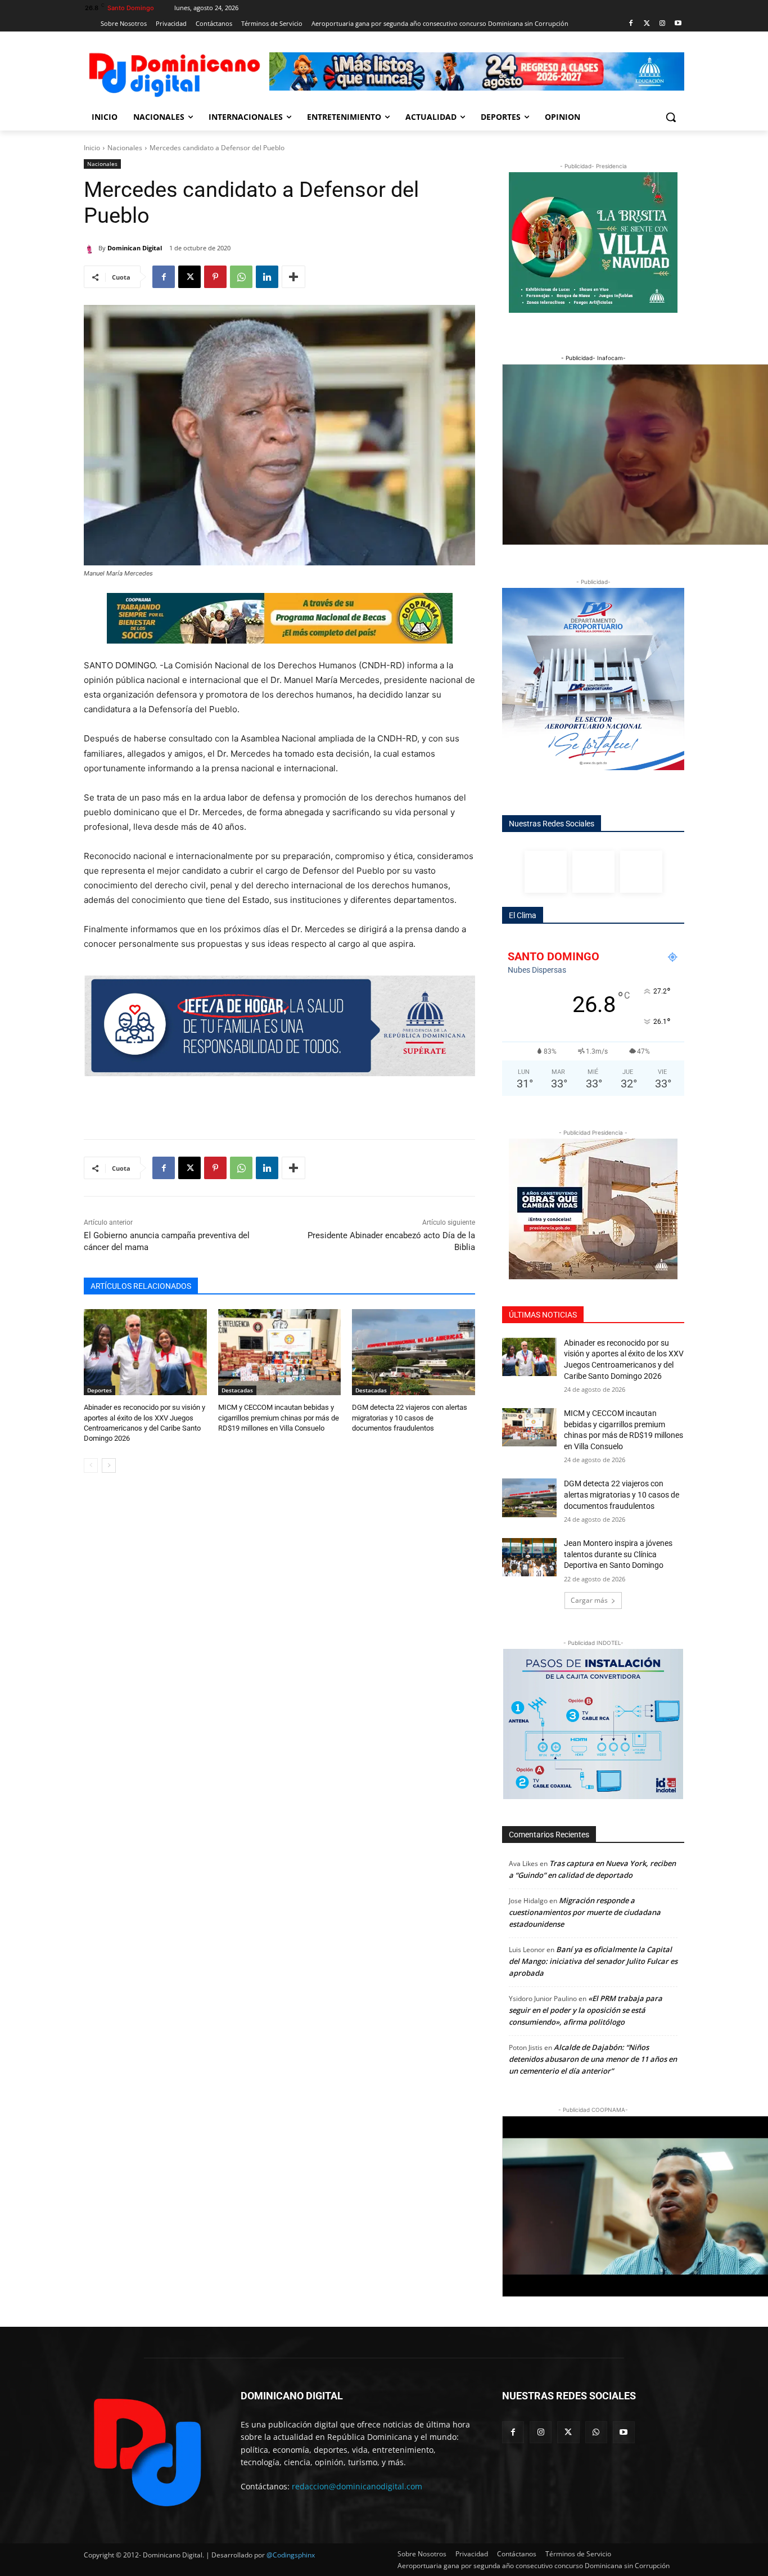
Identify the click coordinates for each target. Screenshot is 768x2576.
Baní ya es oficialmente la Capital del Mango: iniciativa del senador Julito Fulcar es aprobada (593, 1961)
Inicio (92, 148)
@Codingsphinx (291, 2555)
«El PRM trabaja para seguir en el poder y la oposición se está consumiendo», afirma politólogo (586, 2010)
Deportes (100, 1390)
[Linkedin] (267, 277)
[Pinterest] (215, 277)
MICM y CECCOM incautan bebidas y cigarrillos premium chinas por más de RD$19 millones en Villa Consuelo (279, 1417)
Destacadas (237, 1390)
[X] (189, 277)
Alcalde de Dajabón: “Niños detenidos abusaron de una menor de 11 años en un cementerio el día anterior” (593, 2059)
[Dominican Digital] (91, 248)
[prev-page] (91, 1465)
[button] (671, 117)
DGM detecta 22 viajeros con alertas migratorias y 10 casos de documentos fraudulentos (410, 1417)
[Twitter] (647, 24)
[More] (293, 277)
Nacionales (125, 148)
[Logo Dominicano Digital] (174, 73)
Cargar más (589, 1600)
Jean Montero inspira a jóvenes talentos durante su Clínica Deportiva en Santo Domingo (618, 1554)
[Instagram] (662, 24)
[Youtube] (678, 24)
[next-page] (109, 1465)
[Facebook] (631, 24)
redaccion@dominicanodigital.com (357, 2486)
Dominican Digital (135, 248)
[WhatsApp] (241, 277)
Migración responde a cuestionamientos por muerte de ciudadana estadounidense (585, 1912)
